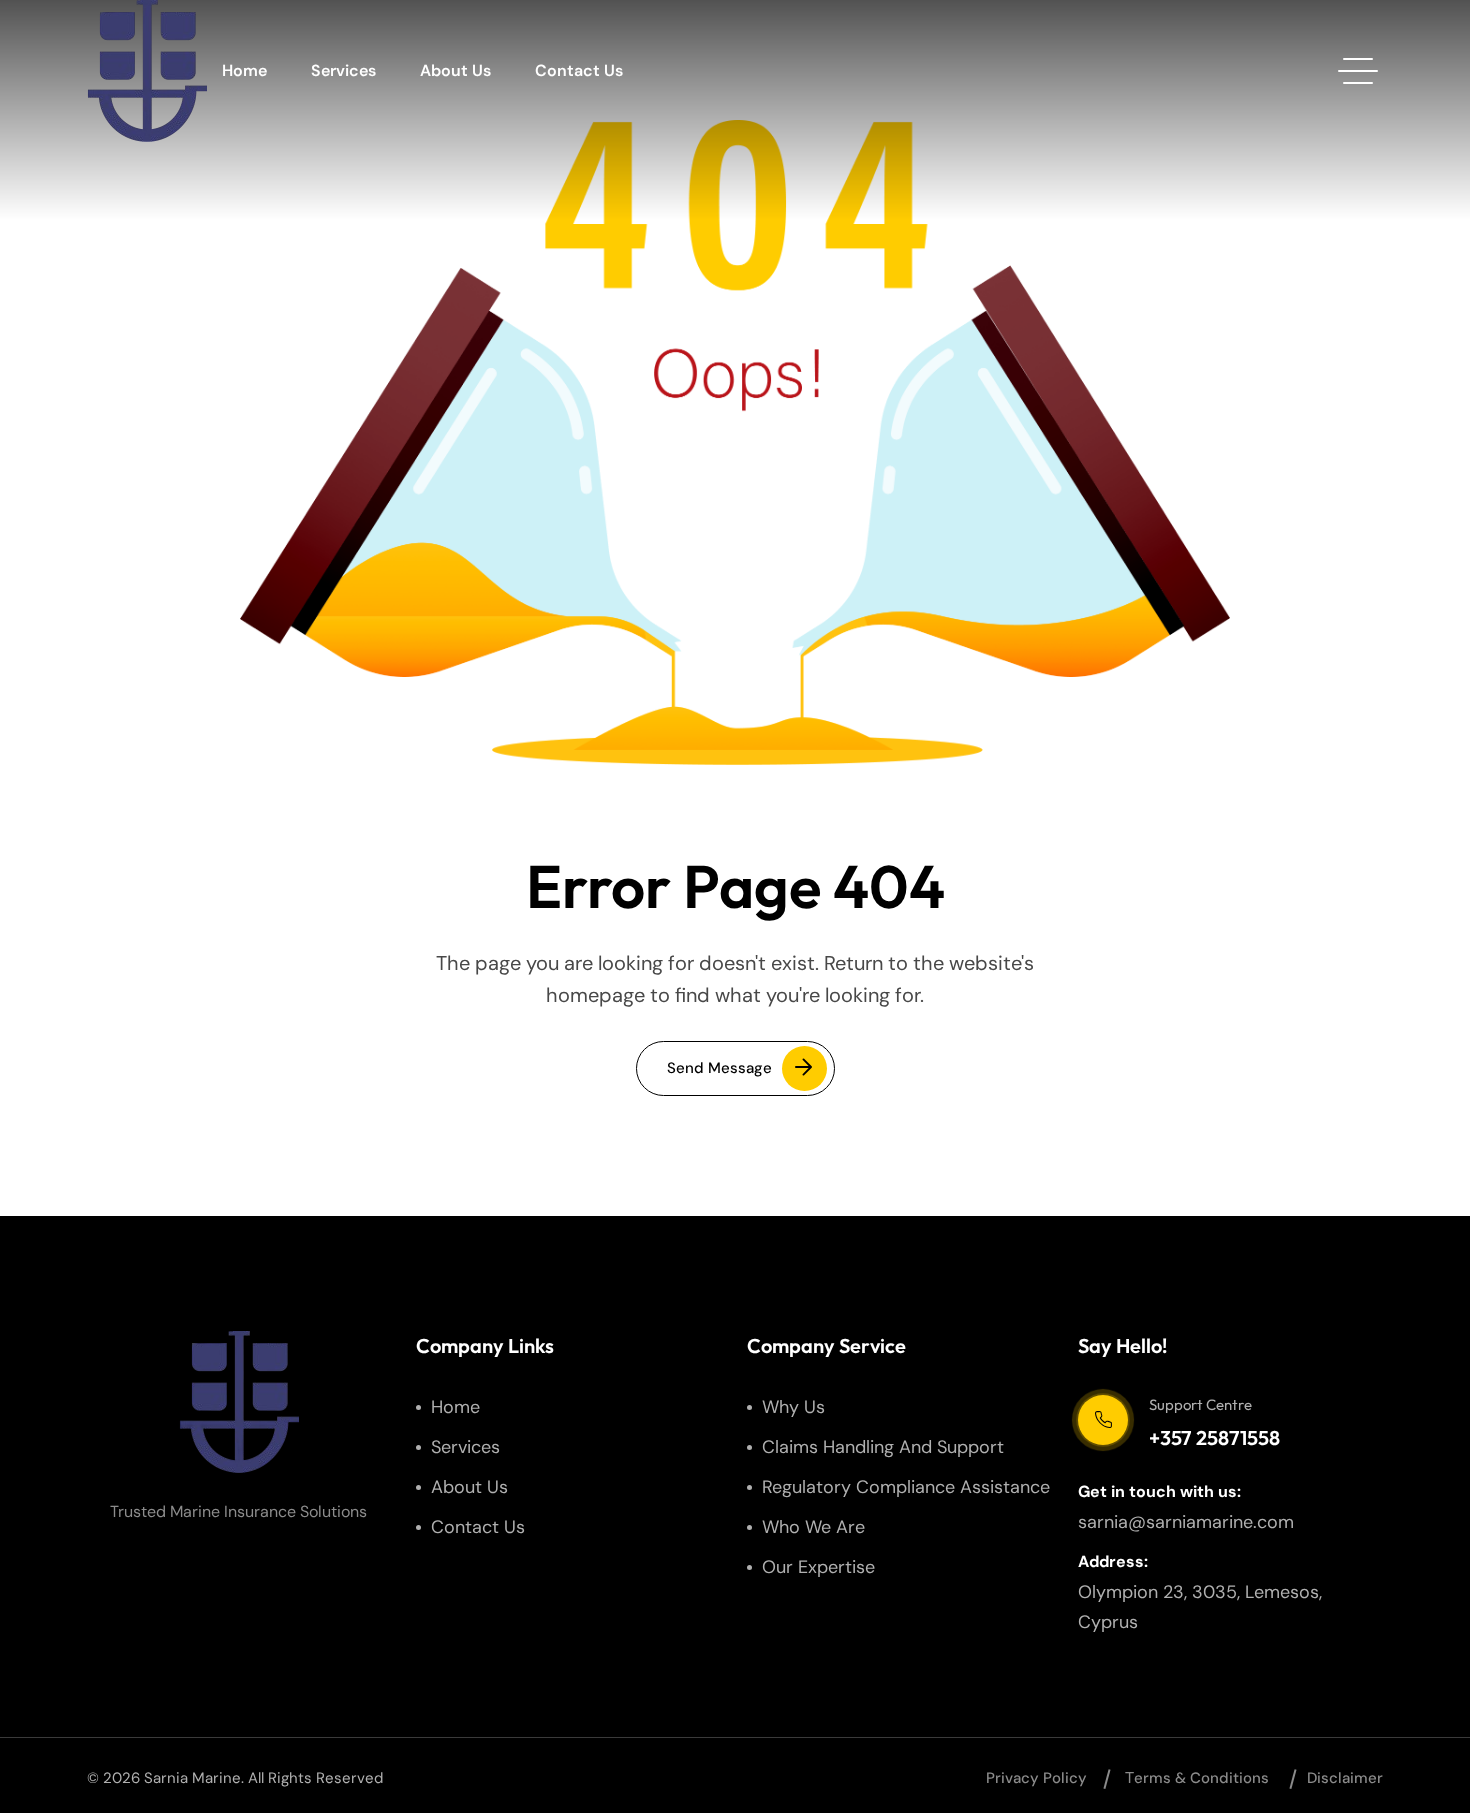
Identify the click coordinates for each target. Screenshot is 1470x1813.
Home (244, 70)
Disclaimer (1345, 1778)
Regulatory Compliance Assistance (906, 1487)
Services (343, 70)
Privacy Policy (1036, 1778)
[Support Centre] (1103, 1420)
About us (455, 70)
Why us (793, 1407)
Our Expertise (818, 1567)
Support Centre (1200, 1404)
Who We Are (813, 1527)
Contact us (579, 70)
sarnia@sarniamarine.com (1186, 1522)
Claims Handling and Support (883, 1447)
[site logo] (147, 71)
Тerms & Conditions (1197, 1778)
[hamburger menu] (1358, 71)
